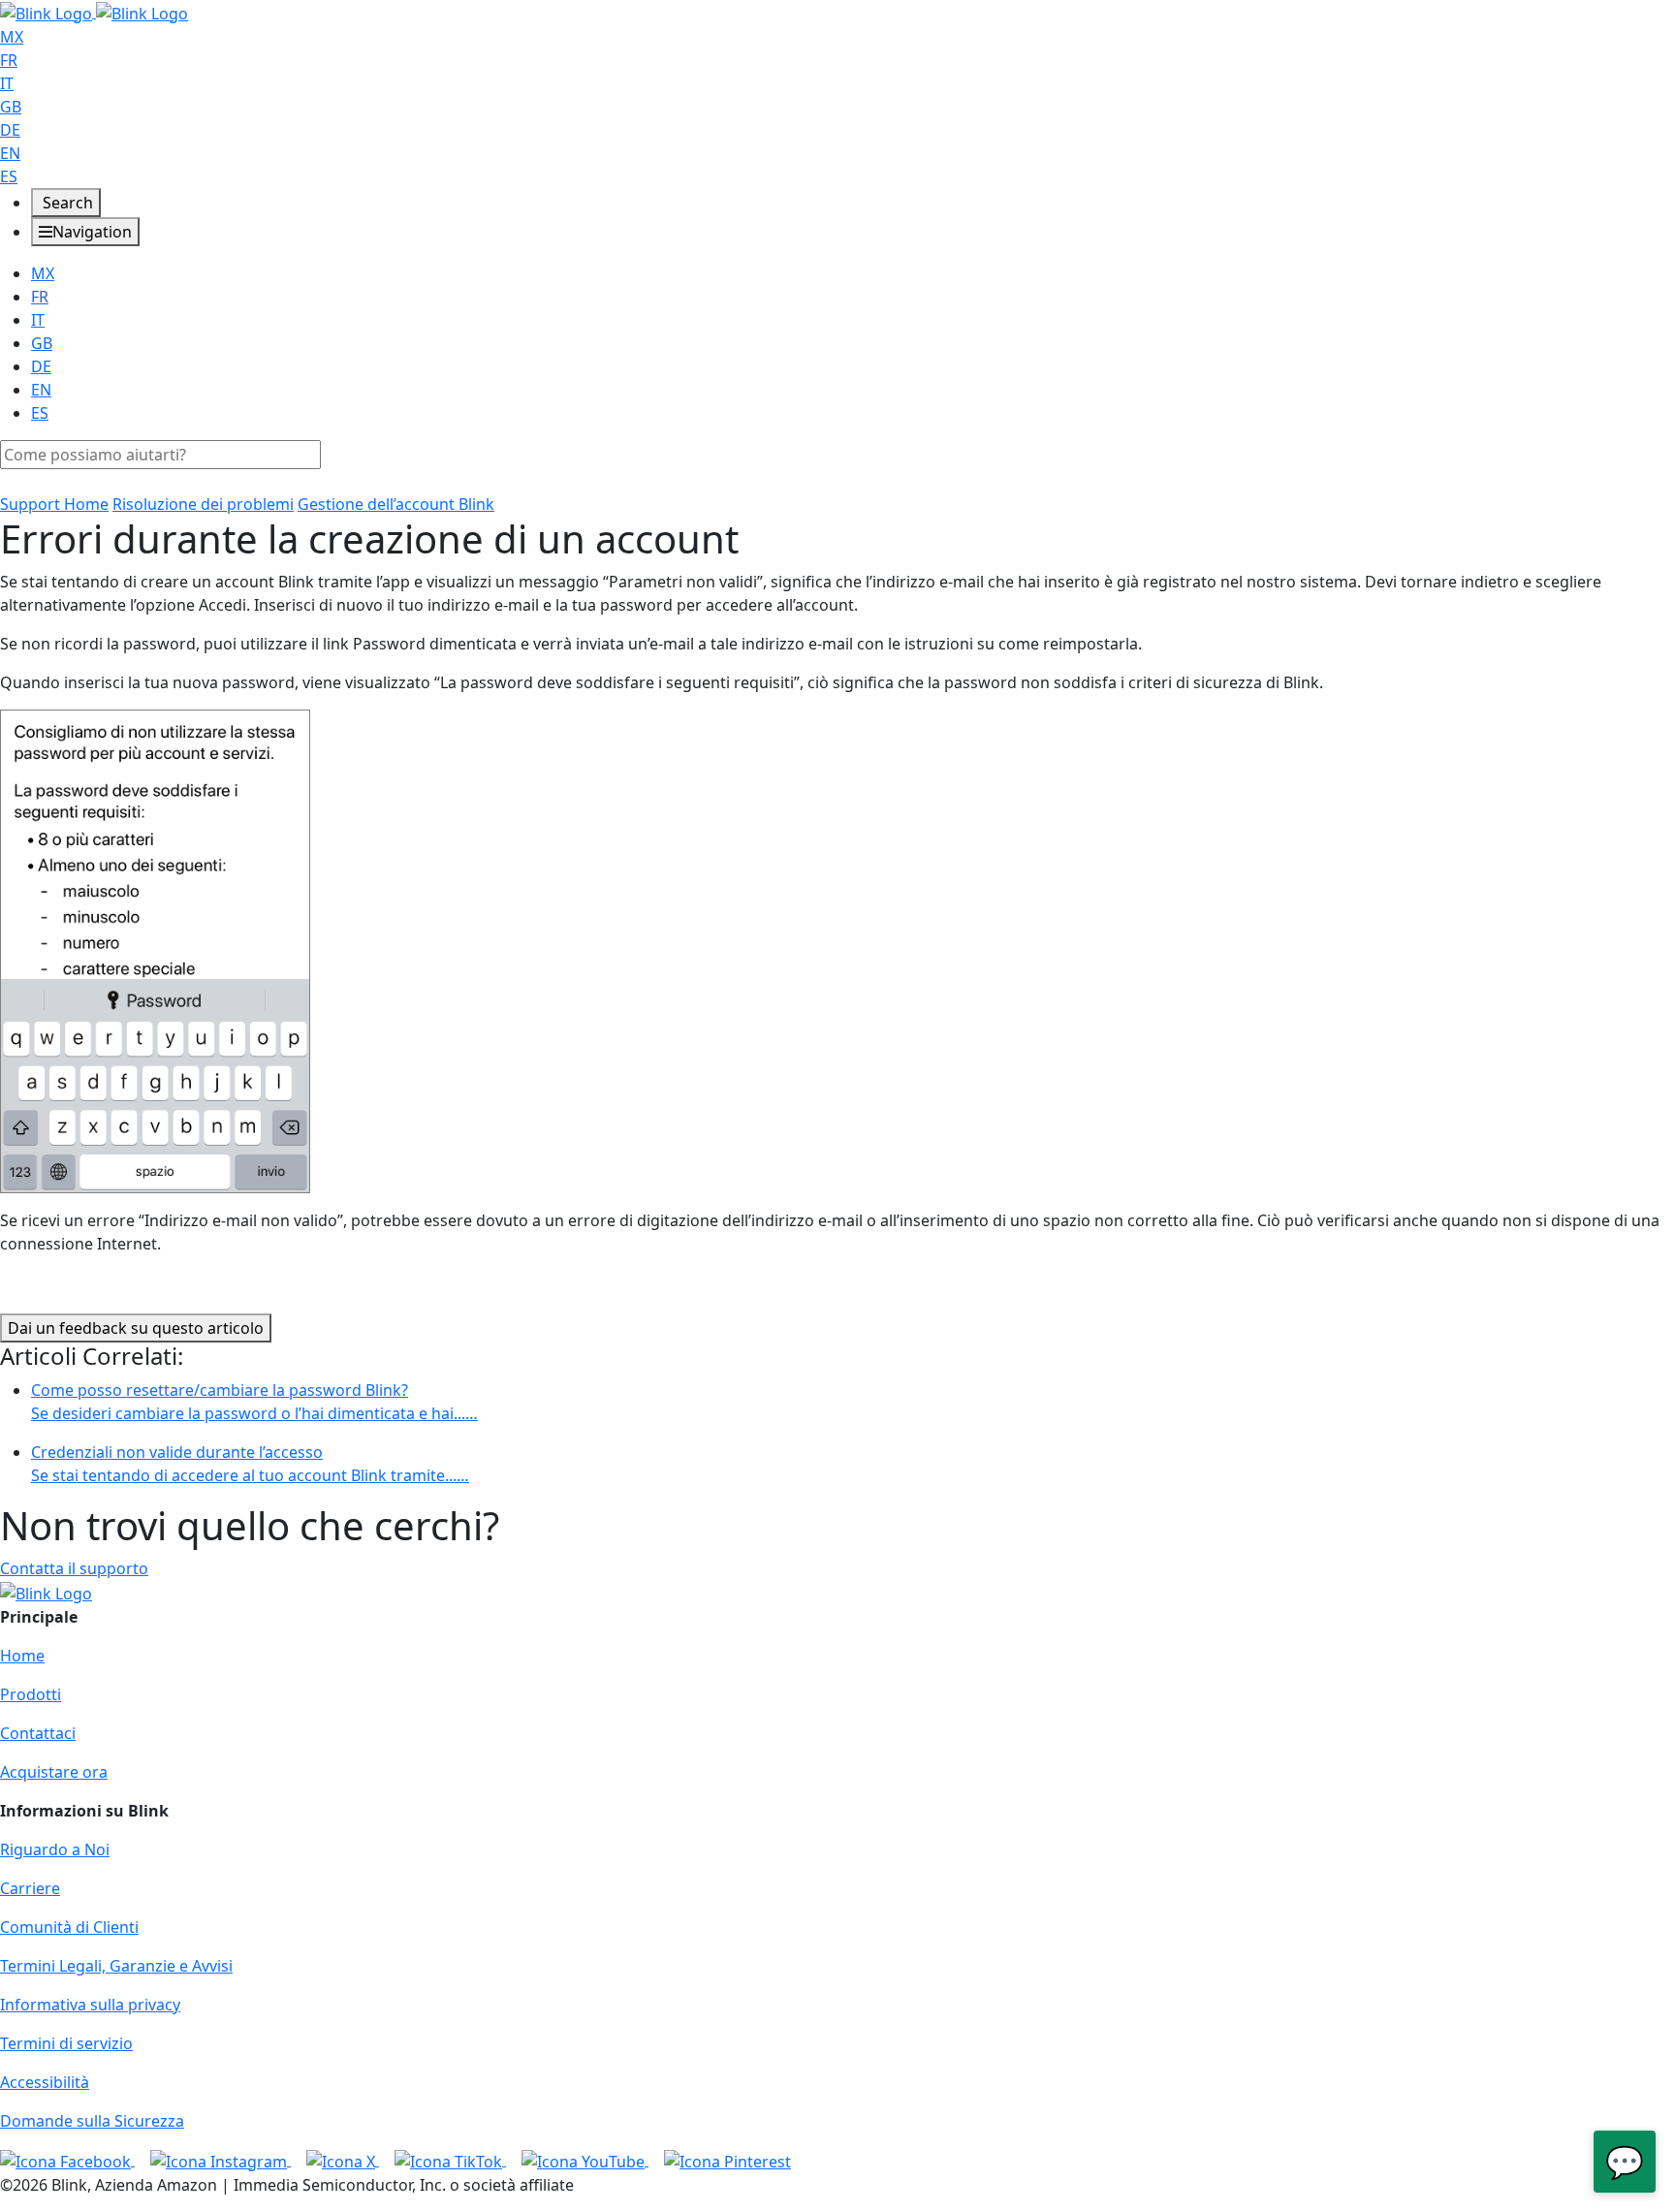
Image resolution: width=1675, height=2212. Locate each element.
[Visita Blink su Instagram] (221, 2160)
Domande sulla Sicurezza (92, 2121)
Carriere (30, 1888)
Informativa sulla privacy (90, 2005)
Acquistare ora (54, 1772)
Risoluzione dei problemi (203, 504)
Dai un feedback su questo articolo (136, 1328)
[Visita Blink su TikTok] (450, 2160)
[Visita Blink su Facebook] (67, 2160)
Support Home (54, 504)
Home (22, 1656)
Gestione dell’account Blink (396, 504)
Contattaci (38, 1733)
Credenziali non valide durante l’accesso (250, 1464)
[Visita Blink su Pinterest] (727, 2160)
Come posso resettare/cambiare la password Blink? (254, 1402)
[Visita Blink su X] (343, 2160)
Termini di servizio (66, 2043)
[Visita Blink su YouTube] (585, 2160)
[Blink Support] (94, 12)
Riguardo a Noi (55, 1849)
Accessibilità (45, 2082)
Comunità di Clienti (69, 1927)
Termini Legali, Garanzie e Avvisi (116, 1966)
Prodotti (31, 1694)
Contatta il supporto (74, 1568)
